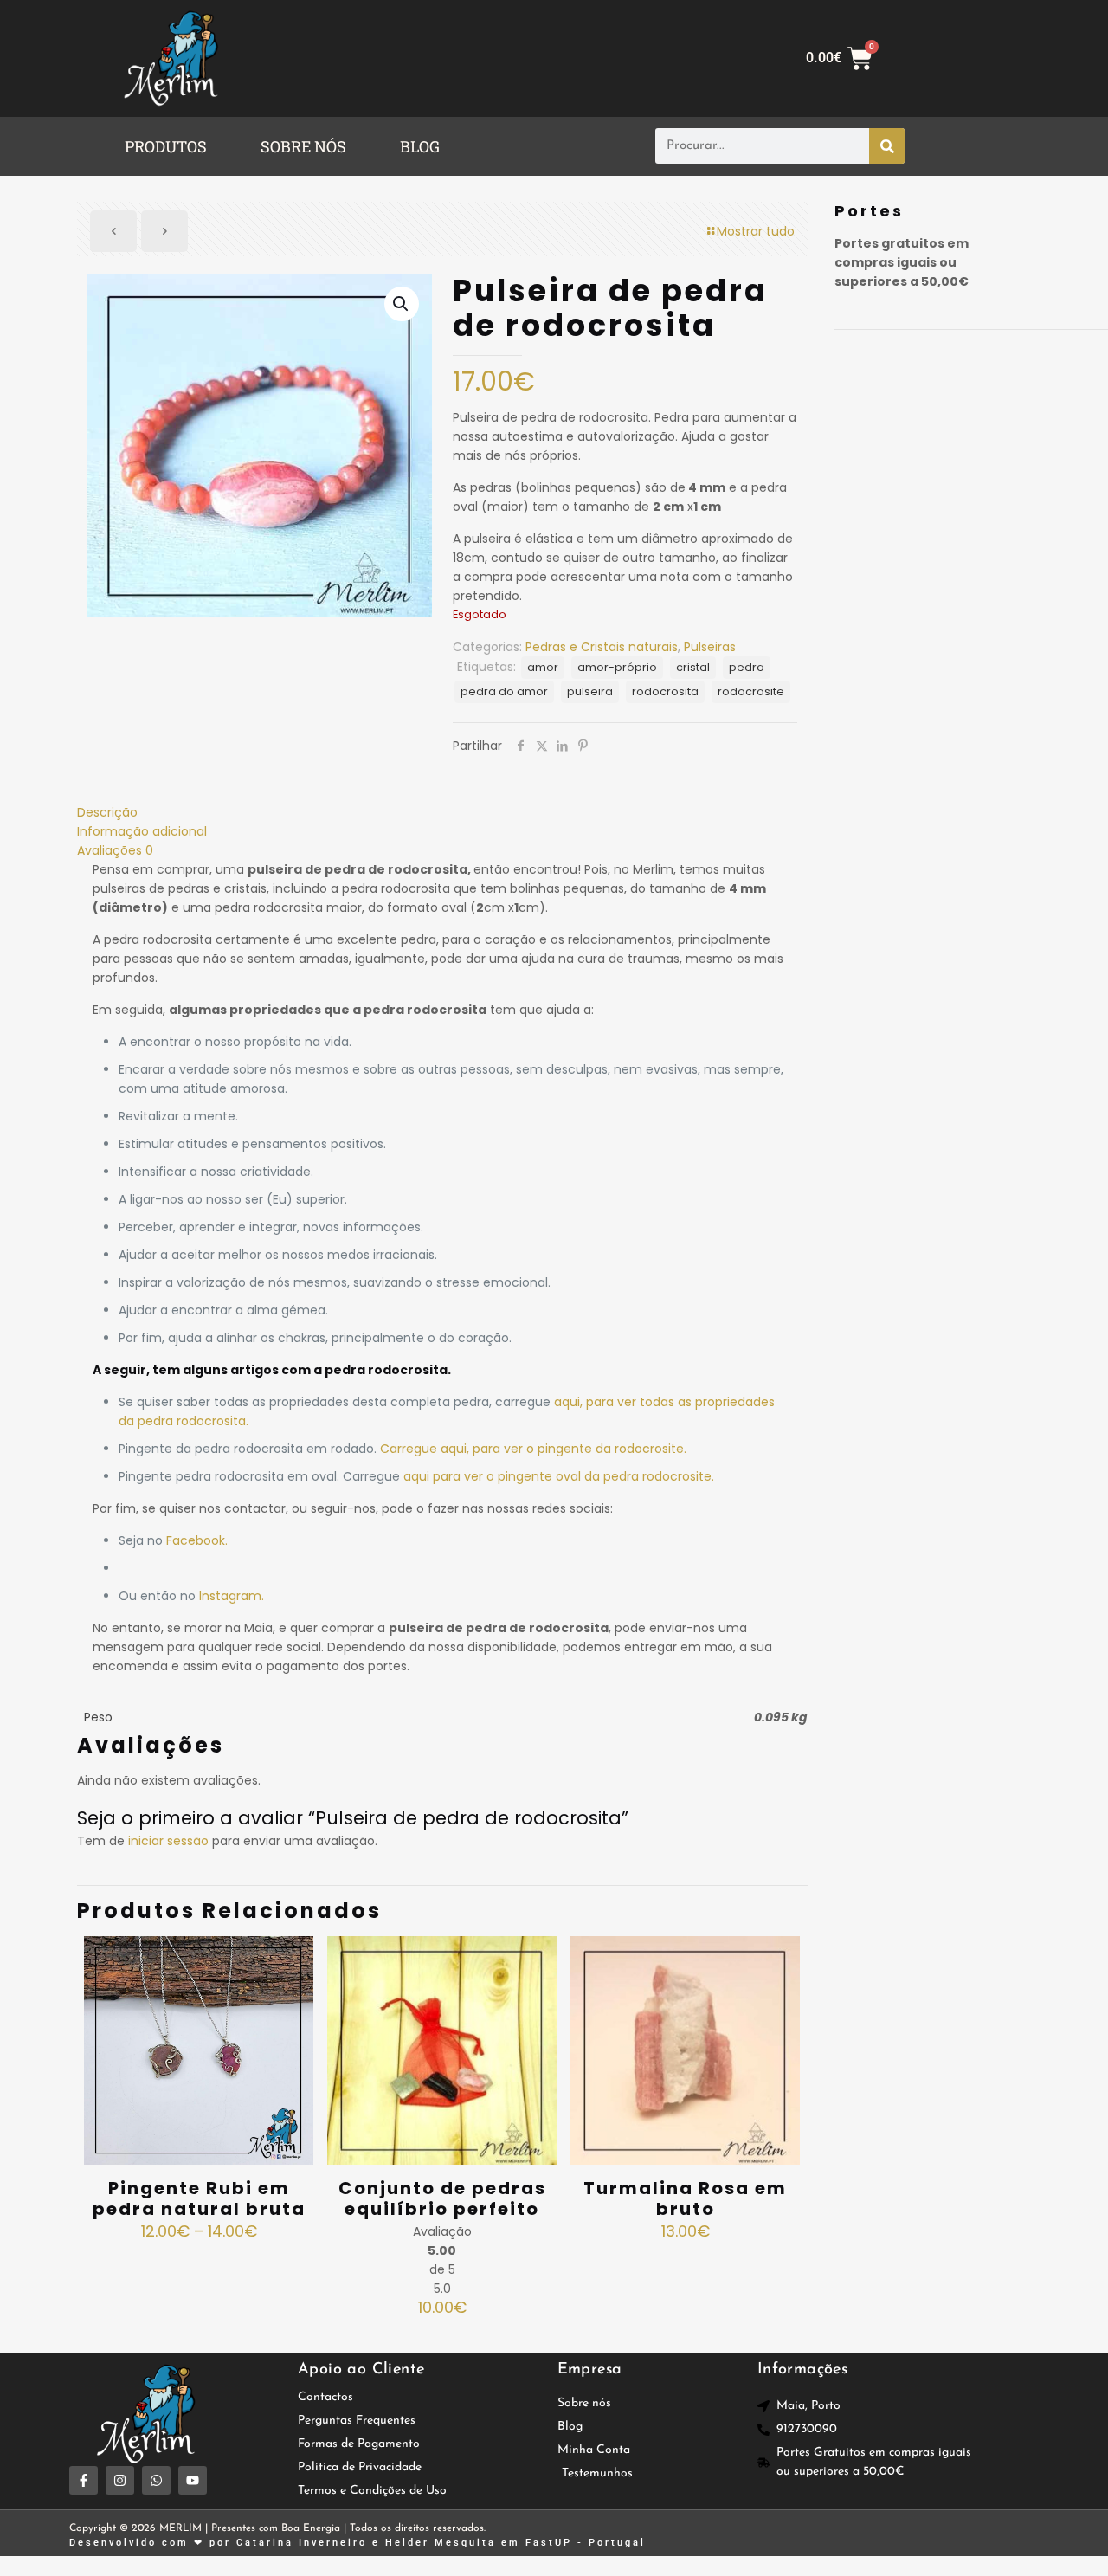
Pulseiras (710, 647)
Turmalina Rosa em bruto (685, 2198)
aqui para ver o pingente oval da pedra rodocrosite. (559, 1476)
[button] (170, 146)
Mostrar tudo (756, 231)
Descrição (107, 812)
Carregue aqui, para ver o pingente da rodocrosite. (533, 1449)
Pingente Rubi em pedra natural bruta (199, 2198)
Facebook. (197, 1540)
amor (543, 667)
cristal (693, 667)
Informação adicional (142, 831)
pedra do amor (504, 691)
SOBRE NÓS (303, 146)
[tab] (442, 812)
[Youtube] (193, 2480)
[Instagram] (120, 2480)
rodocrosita (665, 691)
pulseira (590, 691)
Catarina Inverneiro (302, 2543)
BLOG (420, 146)
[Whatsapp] (156, 2480)
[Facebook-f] (84, 2480)
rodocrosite (751, 691)
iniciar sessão (168, 1841)
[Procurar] (887, 146)
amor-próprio (617, 667)
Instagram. (232, 1596)
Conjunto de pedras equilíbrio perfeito (442, 2198)
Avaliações (115, 850)
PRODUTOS (166, 146)
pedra (747, 667)
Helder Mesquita (441, 2543)
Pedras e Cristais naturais (602, 647)
